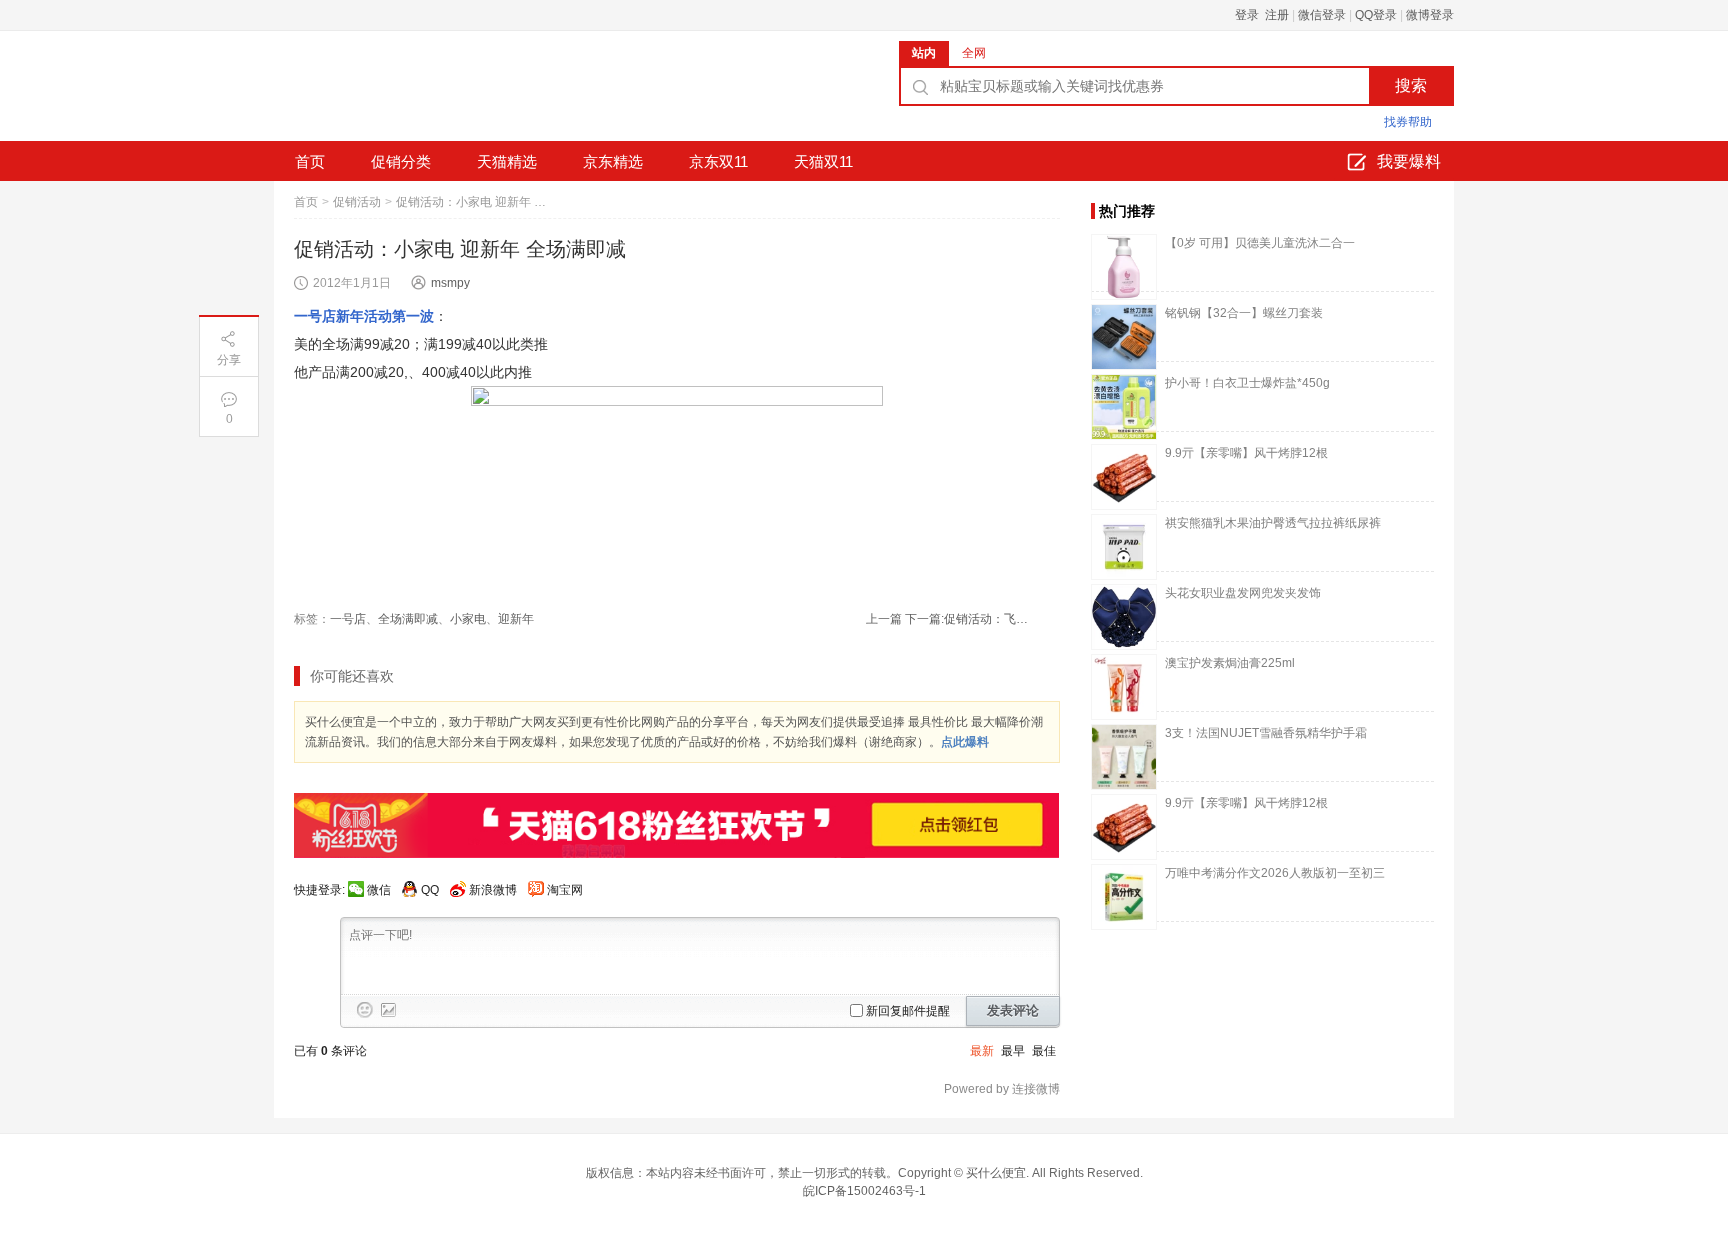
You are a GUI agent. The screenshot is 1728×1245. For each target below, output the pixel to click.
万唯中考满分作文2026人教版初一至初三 (1275, 873)
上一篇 (884, 619)
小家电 (468, 619)
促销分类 (401, 161)
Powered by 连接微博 (1002, 1089)
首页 (310, 161)
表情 (365, 1010)
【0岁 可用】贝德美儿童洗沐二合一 (1260, 243)
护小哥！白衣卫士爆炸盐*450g (1247, 383)
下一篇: (969, 619)
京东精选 (613, 161)
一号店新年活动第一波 (364, 316)
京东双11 (718, 161)
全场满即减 (408, 619)
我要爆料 (1409, 161)
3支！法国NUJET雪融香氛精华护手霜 (1266, 733)
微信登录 (1322, 15)
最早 (1013, 1051)
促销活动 (357, 202)
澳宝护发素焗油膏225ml (1230, 663)
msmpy (450, 283)
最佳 (1044, 1051)
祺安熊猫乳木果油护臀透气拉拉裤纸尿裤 (1273, 523)
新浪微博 (493, 890)
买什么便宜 (996, 1173)
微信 (379, 890)
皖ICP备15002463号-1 (864, 1191)
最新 (982, 1051)
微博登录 (1430, 15)
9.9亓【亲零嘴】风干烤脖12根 (1246, 453)
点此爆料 (965, 742)
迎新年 (516, 619)
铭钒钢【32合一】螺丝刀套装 (1244, 313)
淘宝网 (565, 890)
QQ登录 (1376, 15)
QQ (430, 890)
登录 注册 (1262, 15)
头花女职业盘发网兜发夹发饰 (1243, 593)
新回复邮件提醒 (908, 1011)
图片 (389, 1010)
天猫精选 (507, 161)
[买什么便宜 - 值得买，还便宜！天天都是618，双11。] (424, 93)
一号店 (348, 619)
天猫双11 (823, 161)
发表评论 (1013, 1010)
